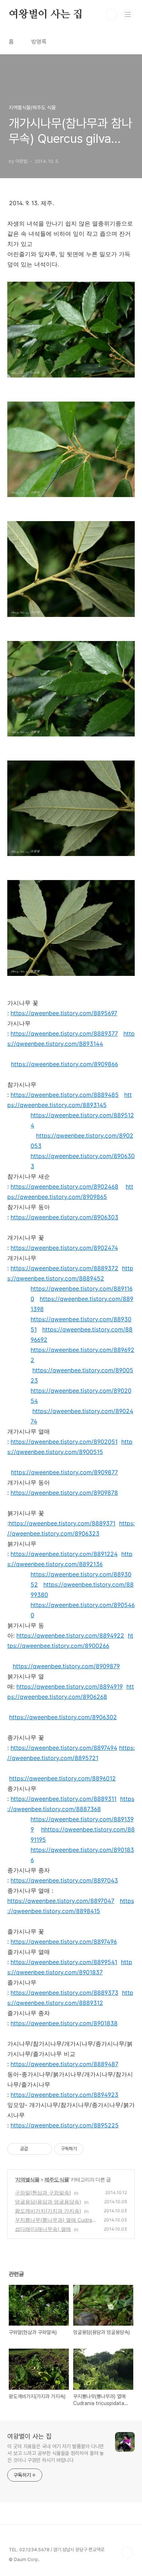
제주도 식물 (57, 2179)
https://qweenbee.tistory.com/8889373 (64, 1993)
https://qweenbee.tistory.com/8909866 (64, 1064)
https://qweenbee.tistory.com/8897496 (64, 1942)
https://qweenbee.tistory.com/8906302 (63, 1717)
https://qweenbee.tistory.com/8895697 (64, 1013)
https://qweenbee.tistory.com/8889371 (62, 1523)
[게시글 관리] (44, 2149)
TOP (127, 2553)
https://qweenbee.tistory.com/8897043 (64, 1880)
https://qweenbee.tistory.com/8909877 (64, 1472)
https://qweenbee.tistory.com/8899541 (64, 1962)
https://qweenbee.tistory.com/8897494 (64, 1748)
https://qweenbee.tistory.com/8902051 (64, 1442)
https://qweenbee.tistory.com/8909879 (66, 1666)
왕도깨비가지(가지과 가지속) (48, 2211)
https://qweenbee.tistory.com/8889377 (64, 1033)
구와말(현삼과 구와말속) (43, 2192)
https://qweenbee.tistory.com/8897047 (61, 1901)
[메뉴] (128, 14)
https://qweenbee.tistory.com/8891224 (64, 1554)
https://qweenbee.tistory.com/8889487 (64, 2064)
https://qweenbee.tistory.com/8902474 (64, 1248)
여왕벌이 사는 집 (46, 15)
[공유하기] (35, 2149)
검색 (111, 15)
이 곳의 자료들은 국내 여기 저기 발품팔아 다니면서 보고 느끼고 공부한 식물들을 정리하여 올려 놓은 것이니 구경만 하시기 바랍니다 (56, 2453)
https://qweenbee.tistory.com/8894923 (64, 2095)
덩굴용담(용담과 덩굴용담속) (48, 2202)
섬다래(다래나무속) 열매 (43, 2229)
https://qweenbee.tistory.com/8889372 (64, 1268)
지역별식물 (27, 2179)
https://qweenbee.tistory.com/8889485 (65, 1095)
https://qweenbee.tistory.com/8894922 (70, 1635)
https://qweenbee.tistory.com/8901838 (64, 2023)
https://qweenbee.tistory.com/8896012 (62, 1778)
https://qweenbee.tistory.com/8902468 (64, 1187)
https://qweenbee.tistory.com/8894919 (70, 1686)
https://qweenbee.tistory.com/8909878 (64, 1493)
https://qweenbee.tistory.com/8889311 (64, 1799)
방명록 (39, 42)
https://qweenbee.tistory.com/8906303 (64, 1217)
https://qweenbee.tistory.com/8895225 (65, 2125)
